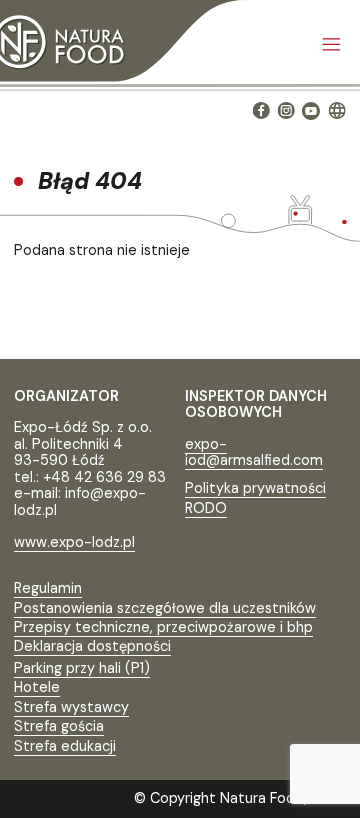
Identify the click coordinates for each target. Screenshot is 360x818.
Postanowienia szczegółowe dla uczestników (165, 608)
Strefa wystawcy (71, 707)
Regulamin (48, 588)
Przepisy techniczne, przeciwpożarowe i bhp (163, 627)
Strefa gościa (59, 726)
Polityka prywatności (255, 488)
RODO (206, 508)
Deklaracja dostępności (92, 646)
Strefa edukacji (65, 746)
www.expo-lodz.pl (74, 542)
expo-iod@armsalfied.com (254, 452)
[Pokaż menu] (331, 45)
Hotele (37, 687)
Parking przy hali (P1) (82, 668)
